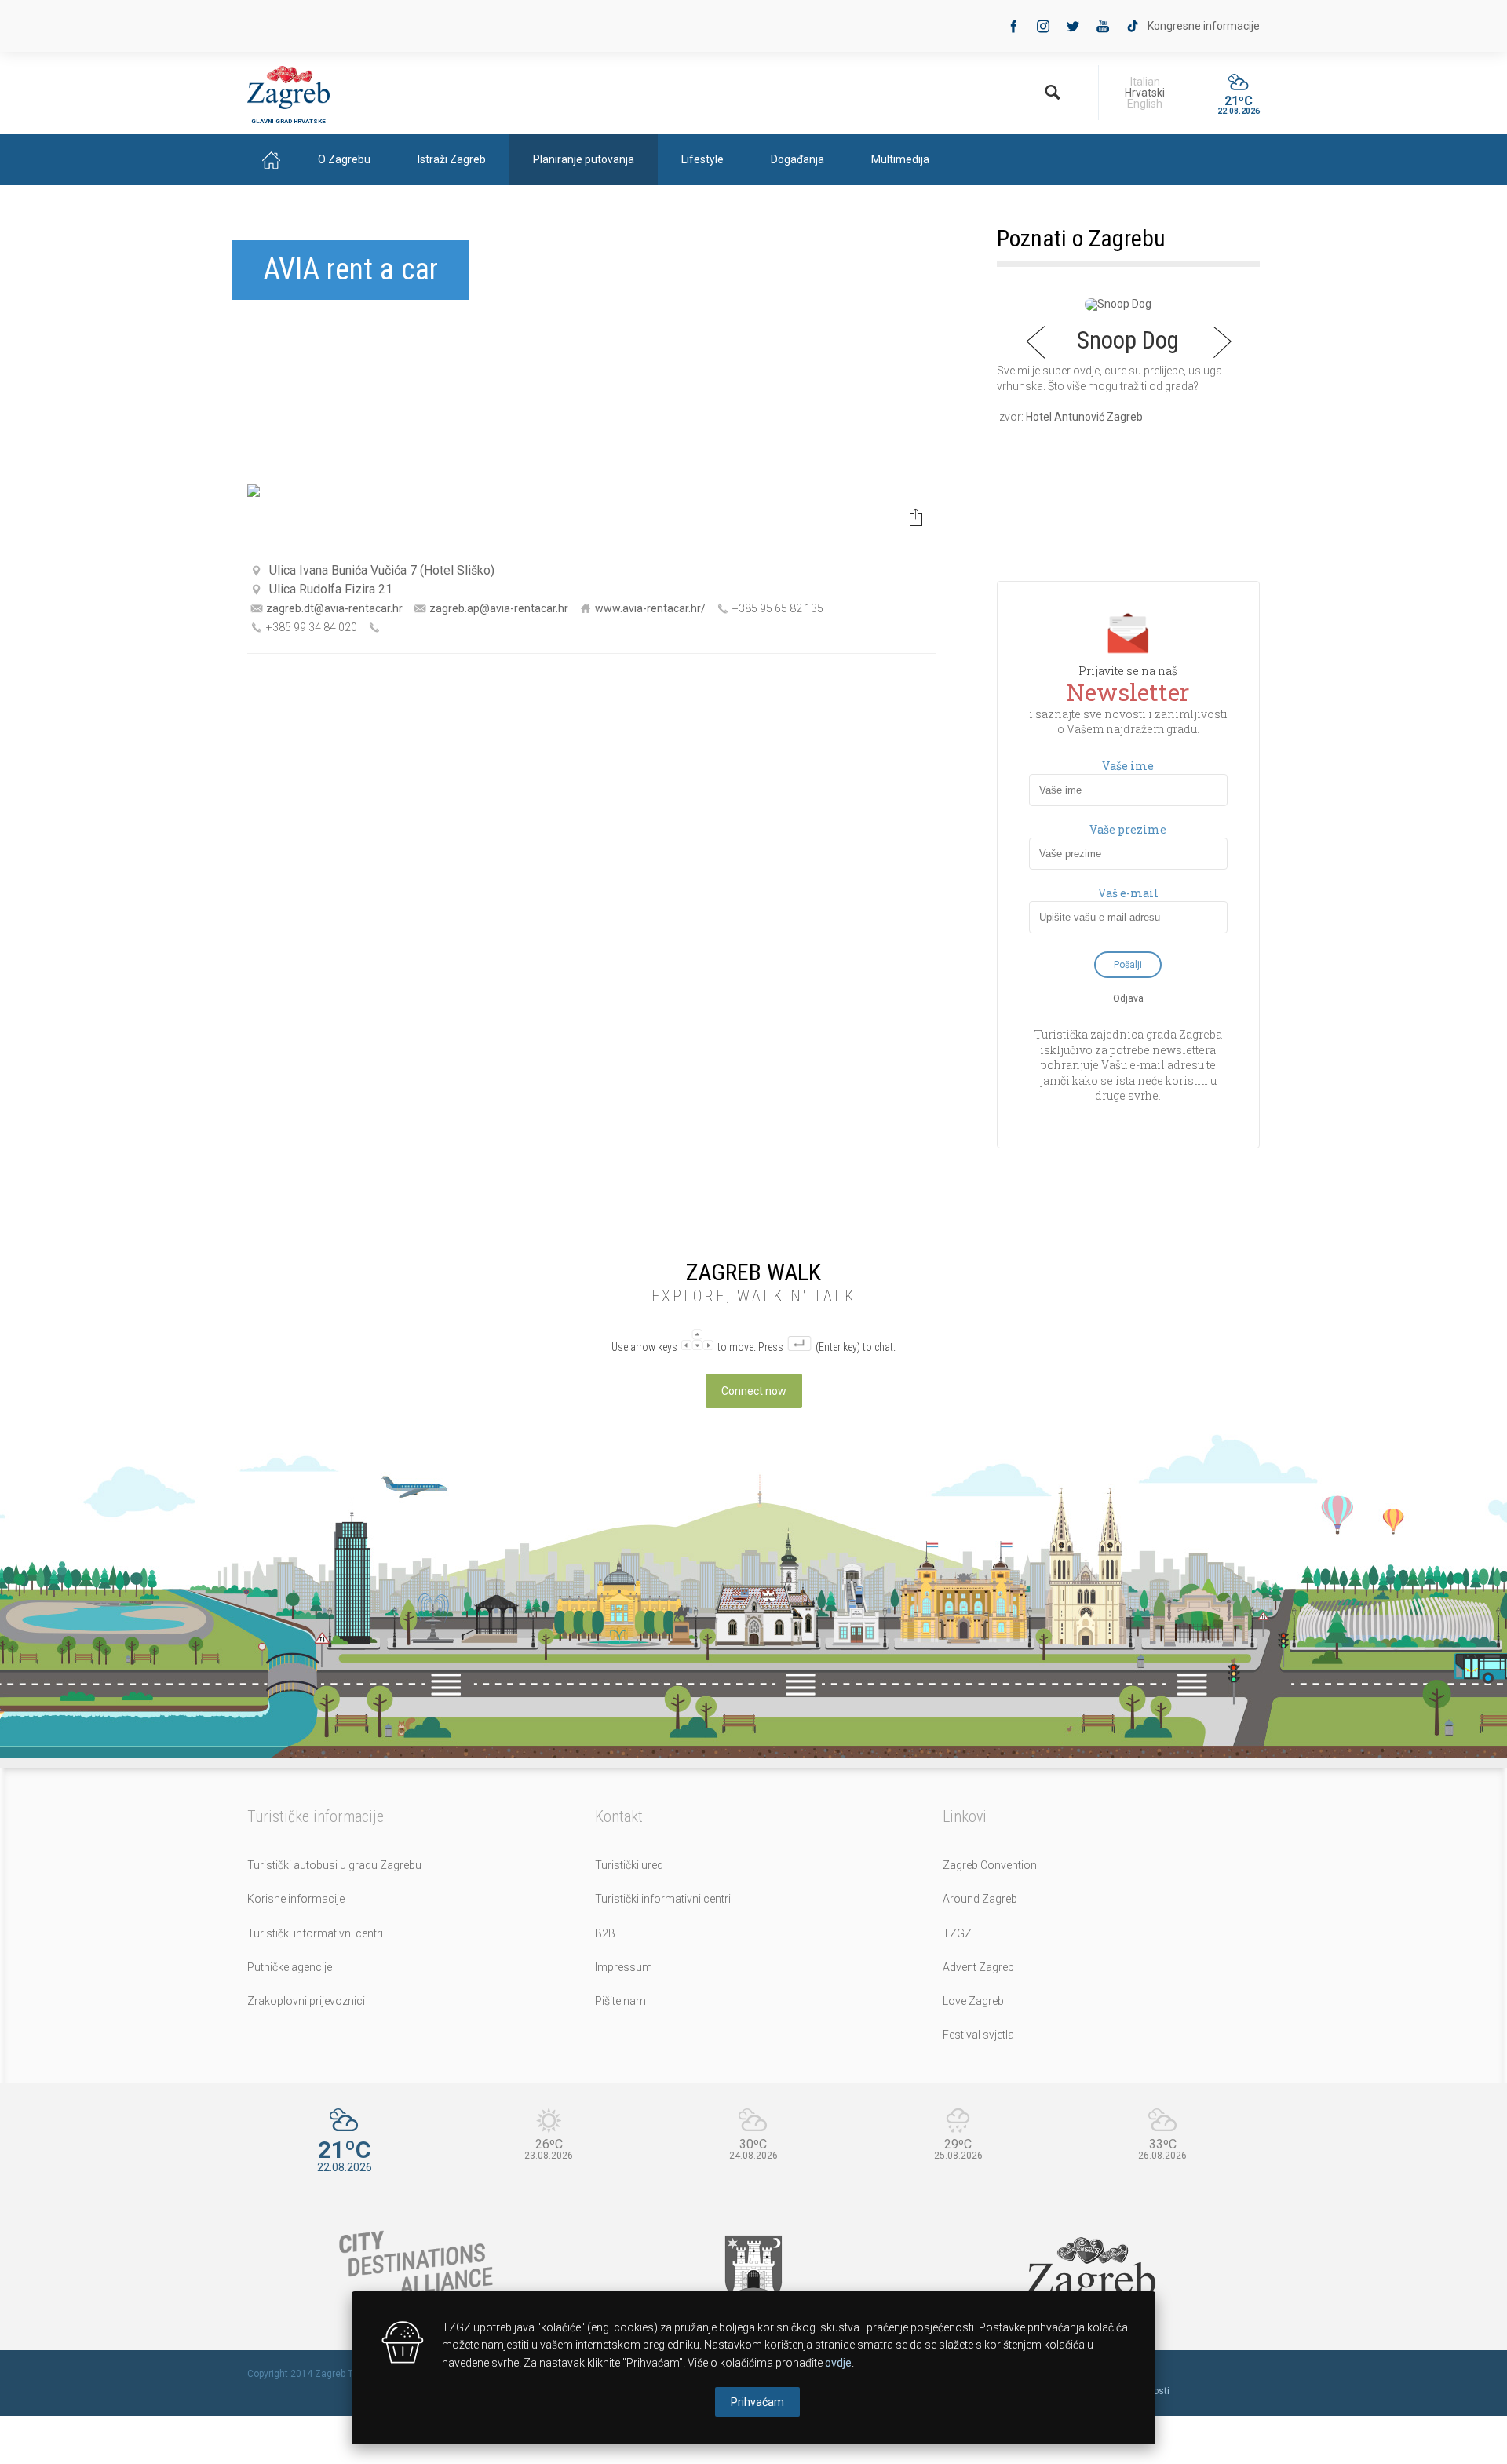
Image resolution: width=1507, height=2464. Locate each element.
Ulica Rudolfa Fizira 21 (331, 589)
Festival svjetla (978, 2035)
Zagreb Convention (990, 1865)
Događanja (797, 159)
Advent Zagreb (978, 1967)
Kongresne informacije (1204, 26)
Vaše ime (1128, 766)
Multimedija (900, 159)
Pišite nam (620, 2001)
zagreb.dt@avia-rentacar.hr (334, 608)
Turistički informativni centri (315, 1933)
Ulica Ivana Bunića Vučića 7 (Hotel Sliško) (382, 570)
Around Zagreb (980, 1899)
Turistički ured (629, 1865)
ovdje (838, 2363)
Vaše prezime (1128, 830)
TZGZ (957, 1933)
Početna (271, 160)
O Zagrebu (344, 159)
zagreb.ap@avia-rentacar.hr (499, 608)
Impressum (624, 1967)
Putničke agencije (290, 1967)
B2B (605, 1933)
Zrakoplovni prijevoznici (306, 2001)
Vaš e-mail (1128, 893)
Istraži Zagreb (452, 159)
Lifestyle (702, 159)
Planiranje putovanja (584, 159)
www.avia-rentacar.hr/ (650, 608)
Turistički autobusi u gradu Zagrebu (334, 1865)
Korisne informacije (296, 1899)
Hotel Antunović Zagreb (1084, 417)
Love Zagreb (973, 2001)
